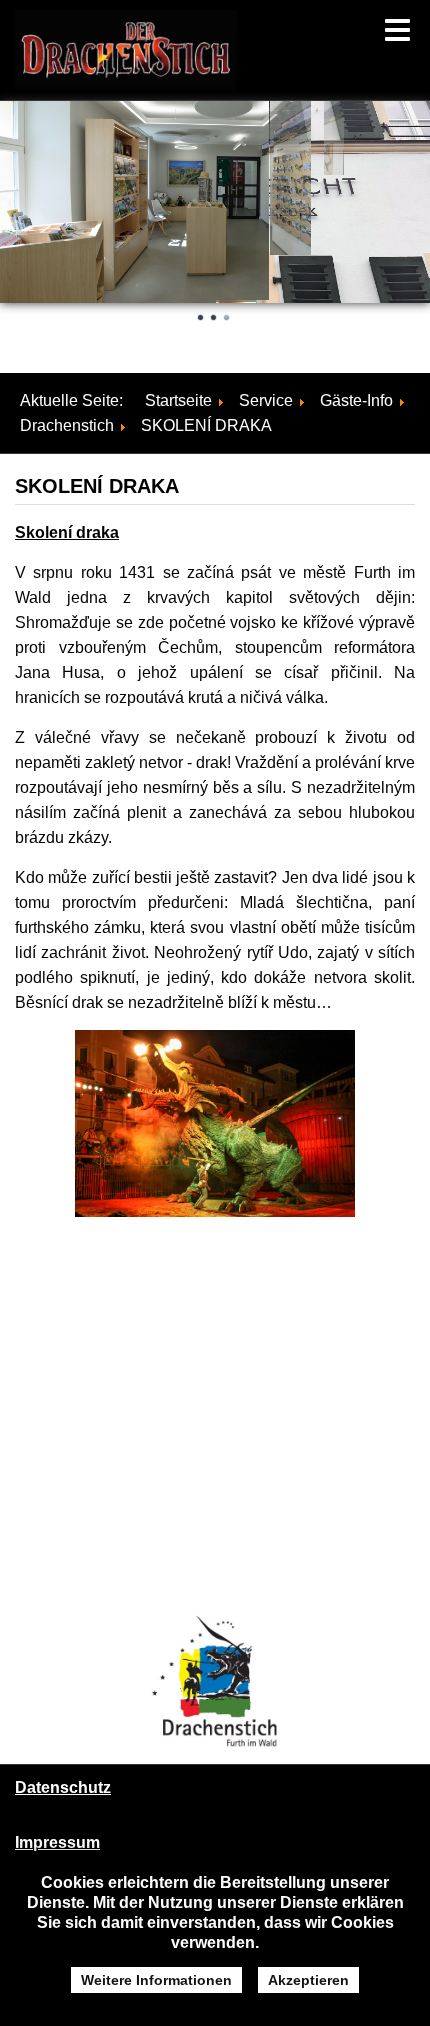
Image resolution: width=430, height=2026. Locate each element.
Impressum (57, 1842)
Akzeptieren (308, 1980)
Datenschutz (63, 1787)
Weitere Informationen (156, 1980)
